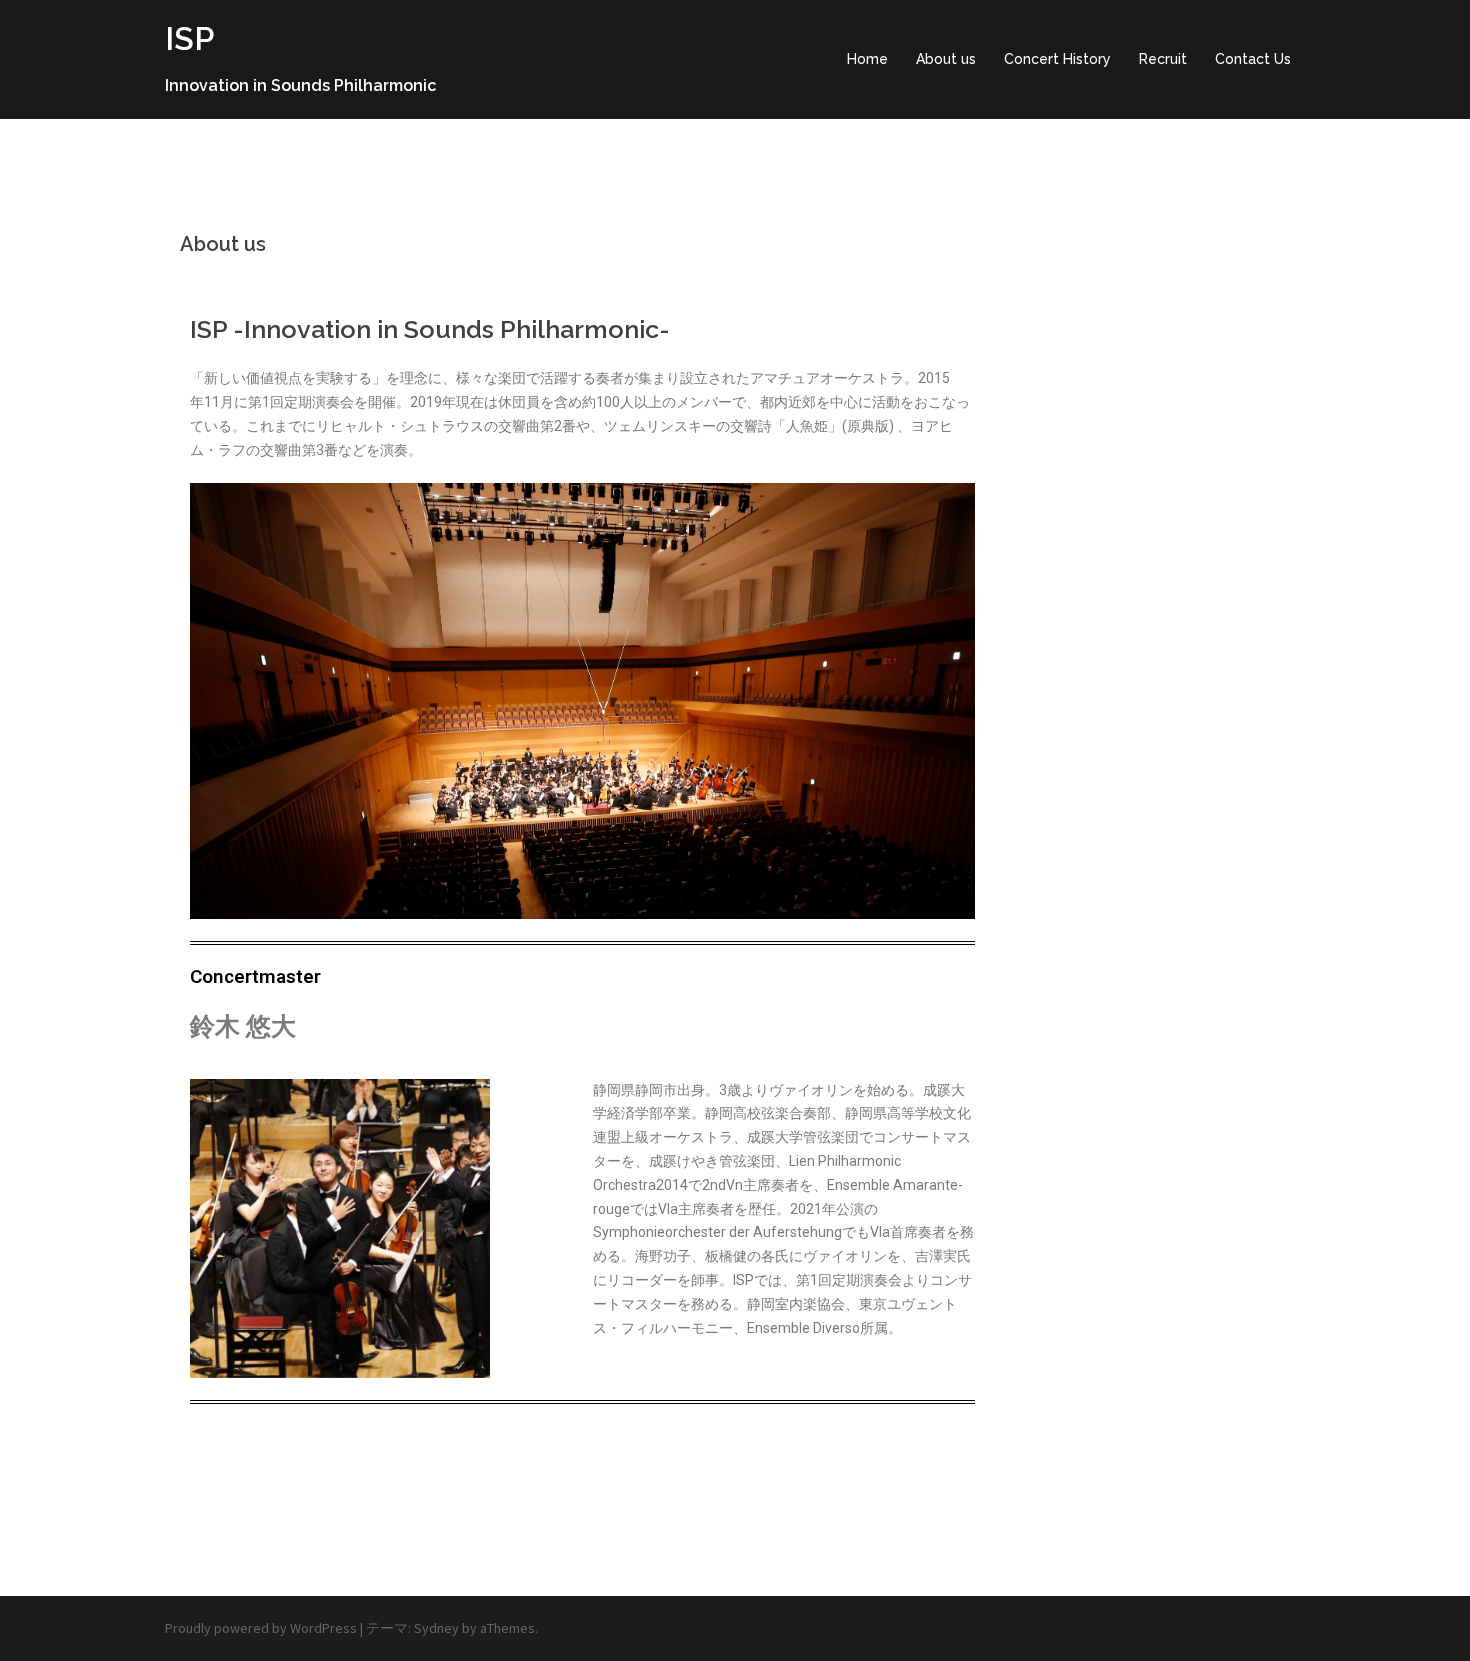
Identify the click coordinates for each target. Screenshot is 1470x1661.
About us (946, 59)
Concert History (1057, 59)
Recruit (1163, 59)
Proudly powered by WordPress (261, 1628)
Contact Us (1253, 59)
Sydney (436, 1628)
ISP (189, 38)
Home (867, 59)
